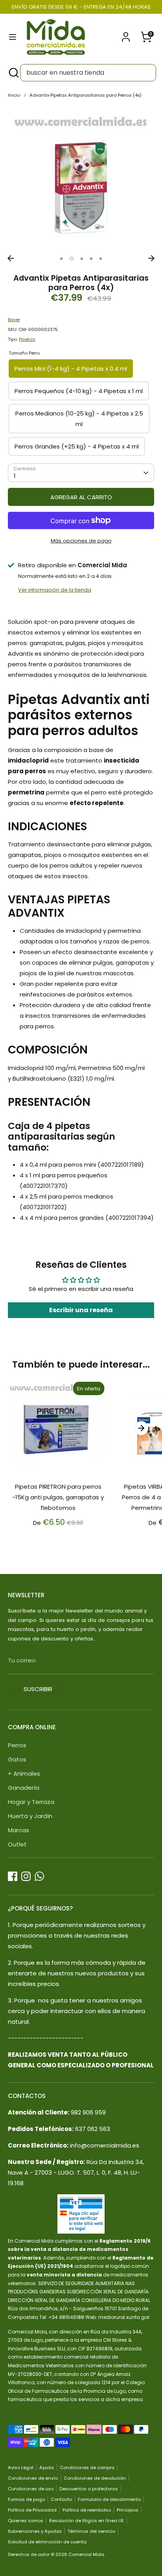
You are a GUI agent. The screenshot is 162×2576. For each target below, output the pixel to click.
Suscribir (38, 1689)
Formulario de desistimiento (109, 2499)
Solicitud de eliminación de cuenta (47, 2542)
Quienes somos (26, 2521)
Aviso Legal (21, 2468)
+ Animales (24, 1773)
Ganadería (24, 1788)
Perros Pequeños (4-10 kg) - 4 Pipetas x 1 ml (79, 391)
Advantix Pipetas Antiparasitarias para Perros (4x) (86, 95)
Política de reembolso (87, 2510)
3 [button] (82, 259)
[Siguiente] (151, 258)
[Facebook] (13, 1876)
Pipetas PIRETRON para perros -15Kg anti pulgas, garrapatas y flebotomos (58, 1497)
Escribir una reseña (81, 1310)
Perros (17, 1745)
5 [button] (101, 259)
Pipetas (27, 339)
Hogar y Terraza (31, 1802)
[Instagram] (26, 1876)
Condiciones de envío (33, 2478)
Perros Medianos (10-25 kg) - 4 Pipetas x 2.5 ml (79, 419)
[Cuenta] (126, 34)
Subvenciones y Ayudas (35, 2531)
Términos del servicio (91, 2531)
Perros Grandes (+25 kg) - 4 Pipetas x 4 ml (77, 446)
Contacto (61, 2499)
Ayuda (47, 2468)
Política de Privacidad (32, 2510)
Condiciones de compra (87, 2468)
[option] (81, 178)
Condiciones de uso (31, 2489)
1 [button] (61, 259)
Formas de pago (26, 2499)
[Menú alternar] (13, 37)
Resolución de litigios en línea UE (87, 2521)
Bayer (14, 320)
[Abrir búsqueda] (13, 73)
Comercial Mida (86, 2554)
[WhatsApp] (39, 1876)
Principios (128, 2510)
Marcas (18, 1830)
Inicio (14, 95)
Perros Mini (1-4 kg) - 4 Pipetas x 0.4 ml (71, 369)
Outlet (17, 1844)
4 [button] (91, 259)
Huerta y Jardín (30, 1816)
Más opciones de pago (81, 541)
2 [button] (72, 259)
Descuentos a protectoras (89, 2489)
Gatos (17, 1759)
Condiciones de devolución (95, 2478)
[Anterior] (11, 258)
